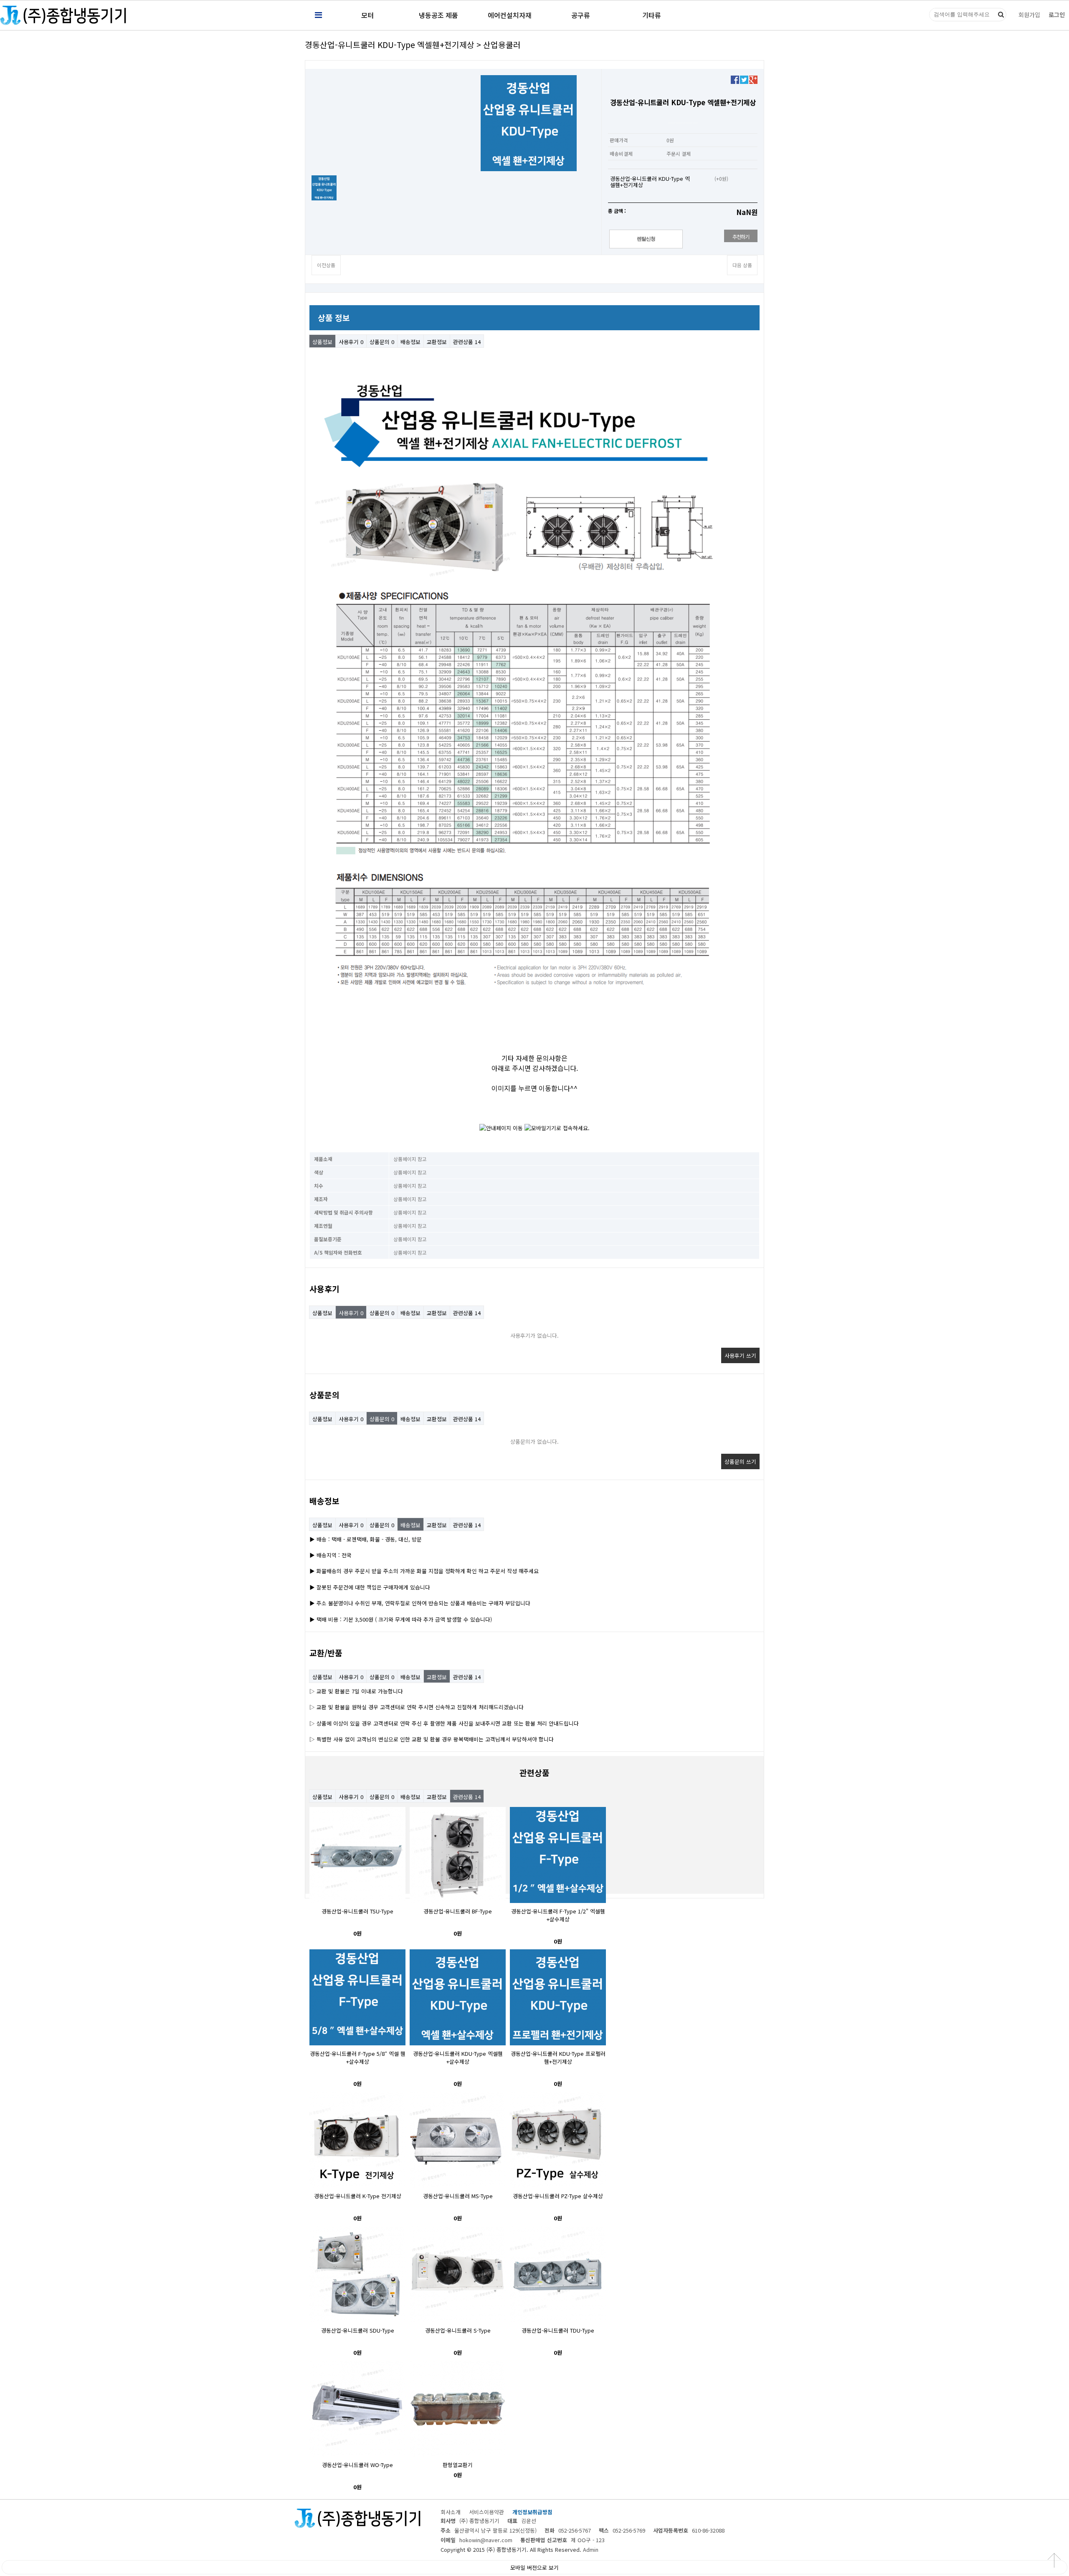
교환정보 (437, 342)
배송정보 (410, 342)
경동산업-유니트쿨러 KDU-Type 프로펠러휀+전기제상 (558, 2057)
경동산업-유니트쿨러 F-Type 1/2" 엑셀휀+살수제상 (558, 1915)
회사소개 (451, 2512)
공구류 (581, 15)
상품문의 (382, 342)
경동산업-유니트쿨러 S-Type (458, 2330)
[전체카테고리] (318, 15)
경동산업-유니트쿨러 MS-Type (458, 2196)
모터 (367, 15)
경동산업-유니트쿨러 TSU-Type (357, 1911)
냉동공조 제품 (438, 15)
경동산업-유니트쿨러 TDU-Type (558, 2330)
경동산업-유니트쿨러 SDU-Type (358, 2330)
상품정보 (322, 342)
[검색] (1001, 15)
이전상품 (326, 265)
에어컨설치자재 (510, 15)
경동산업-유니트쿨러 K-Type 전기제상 (358, 2196)
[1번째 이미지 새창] (324, 187)
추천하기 (741, 237)
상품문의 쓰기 (740, 1461)
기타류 (652, 15)
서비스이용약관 (486, 2512)
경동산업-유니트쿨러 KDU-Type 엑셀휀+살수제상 (458, 2057)
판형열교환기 (458, 2465)
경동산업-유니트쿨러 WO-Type (357, 2465)
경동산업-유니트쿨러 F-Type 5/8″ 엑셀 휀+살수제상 (358, 2057)
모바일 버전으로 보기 (534, 2567)
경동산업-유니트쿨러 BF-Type (458, 1911)
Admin (591, 2549)
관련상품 (467, 342)
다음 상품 (742, 265)
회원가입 (1029, 15)
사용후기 (351, 342)
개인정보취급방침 (532, 2512)
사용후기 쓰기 (740, 1355)
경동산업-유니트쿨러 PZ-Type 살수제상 (558, 2196)
